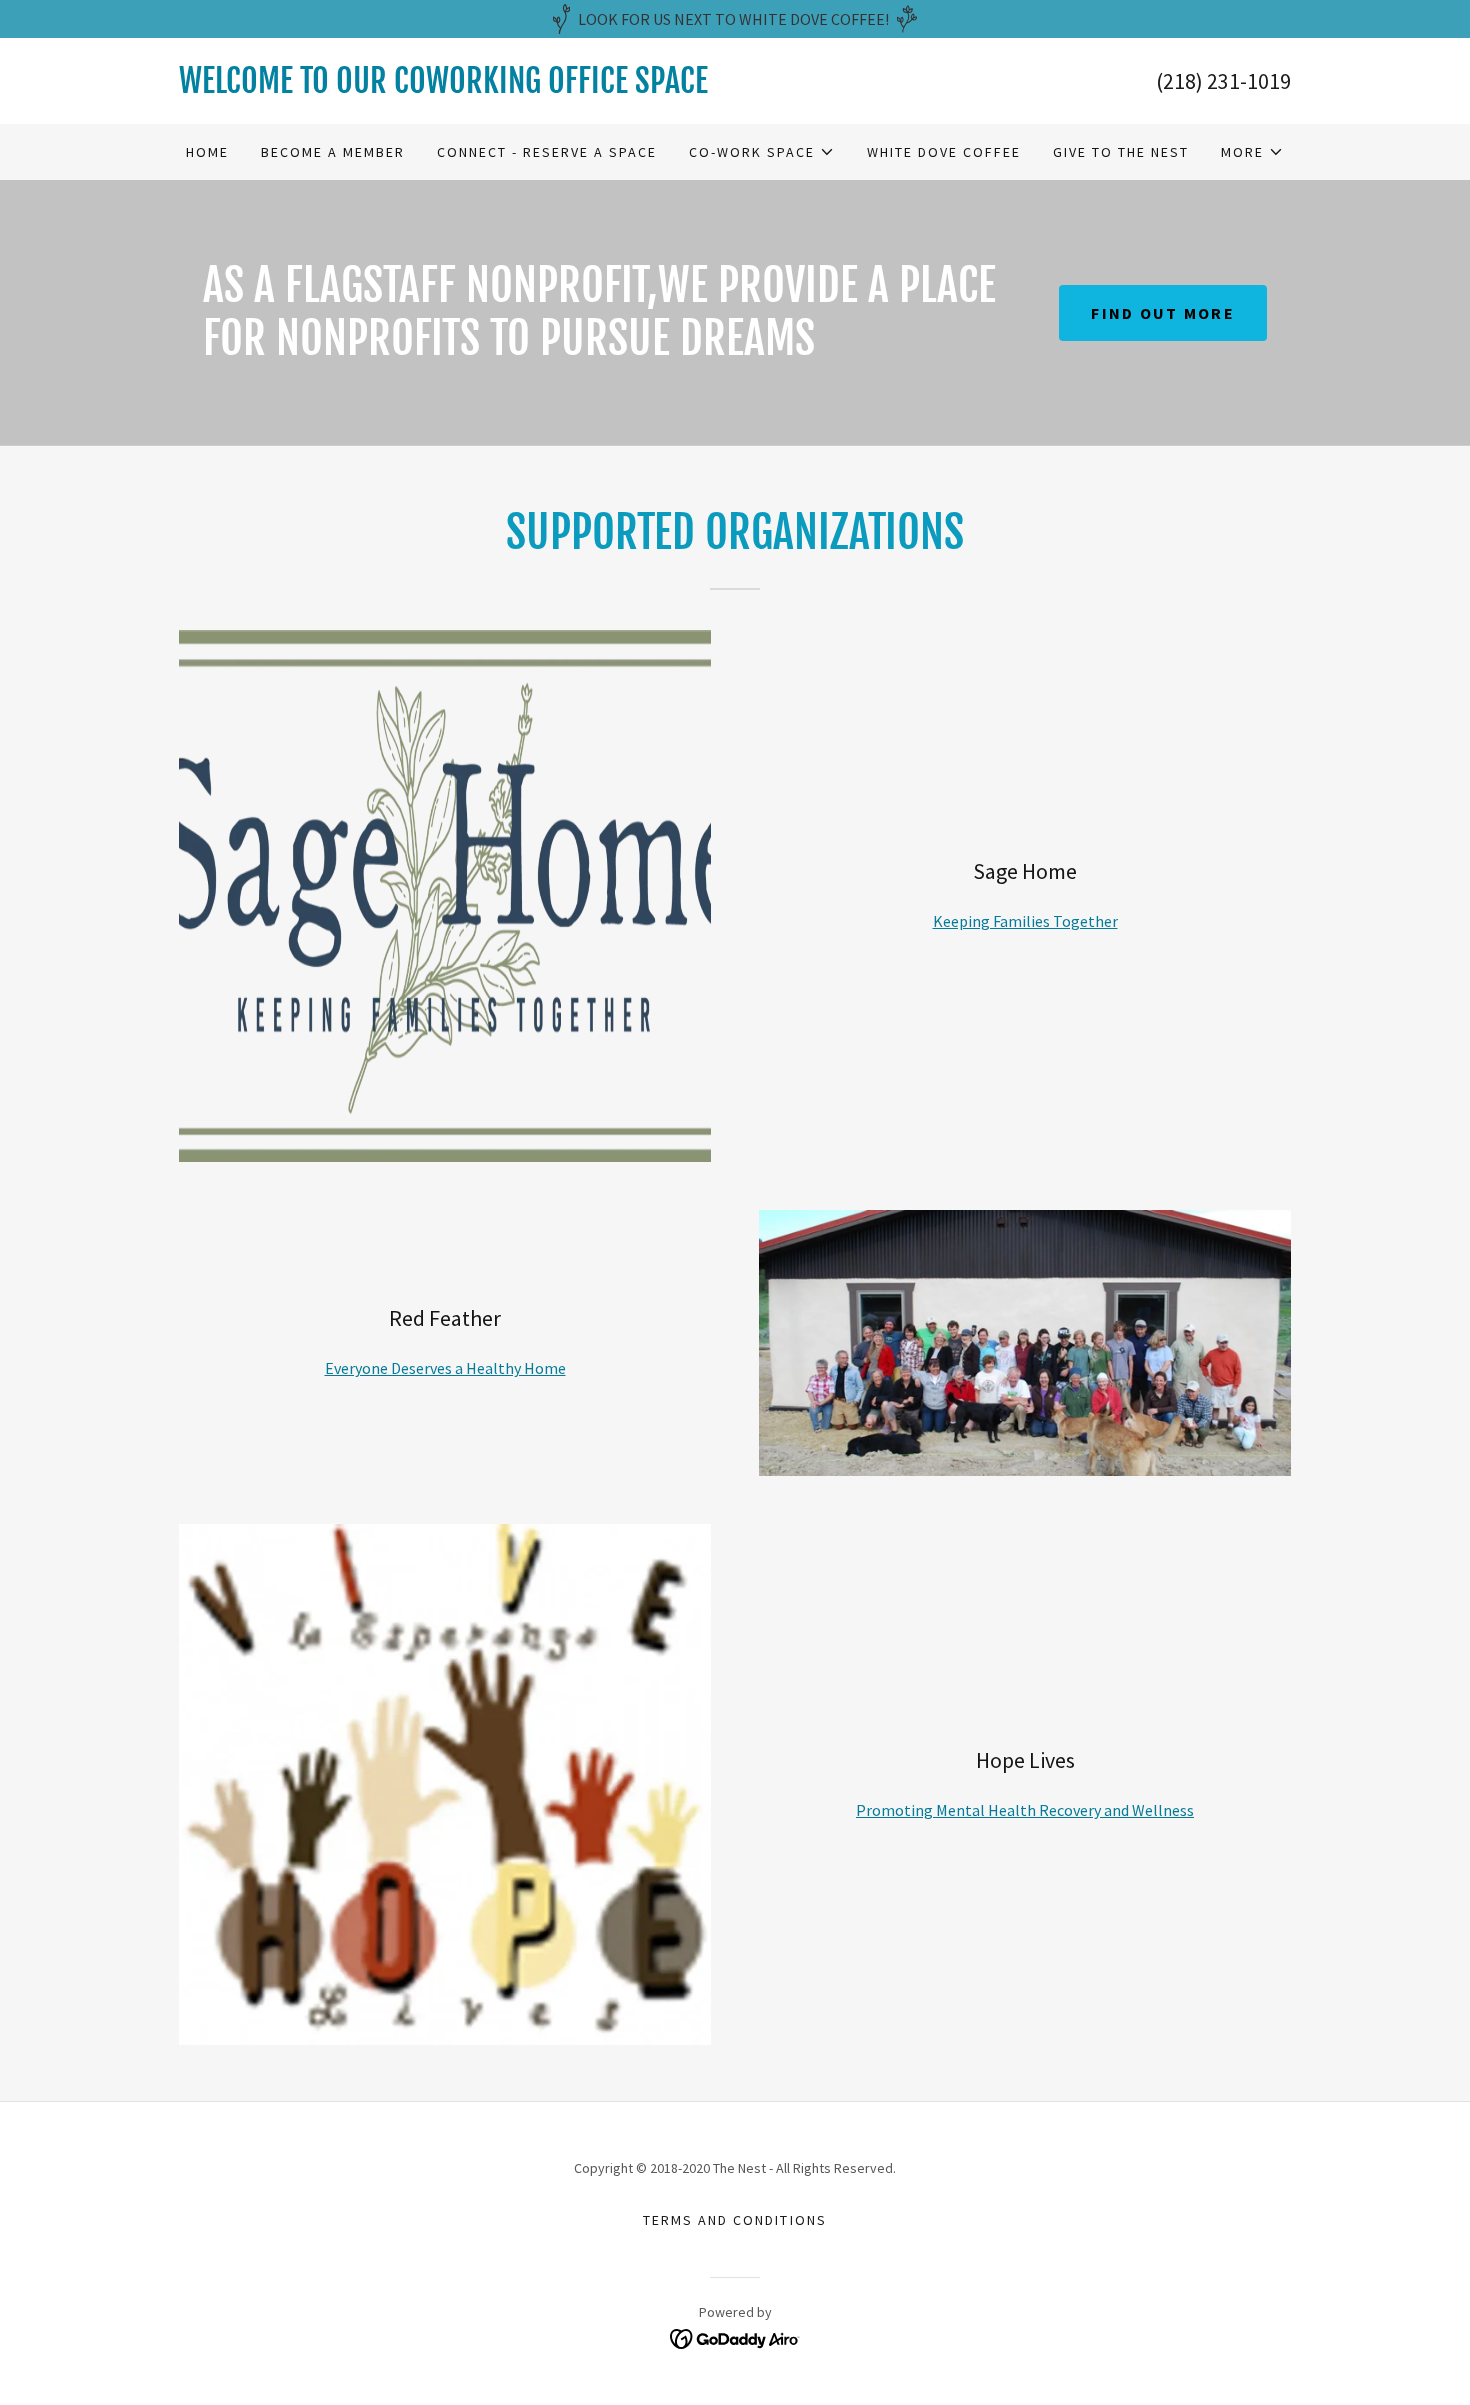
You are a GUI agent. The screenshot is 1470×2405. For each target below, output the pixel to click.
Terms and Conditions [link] (734, 2220)
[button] (762, 152)
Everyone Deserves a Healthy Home (445, 1368)
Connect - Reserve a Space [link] (547, 152)
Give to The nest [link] (1121, 152)
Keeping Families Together (1025, 921)
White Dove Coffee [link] (944, 152)
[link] (457, 87)
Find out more (1163, 313)
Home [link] (207, 152)
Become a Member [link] (333, 152)
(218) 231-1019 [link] (1223, 81)
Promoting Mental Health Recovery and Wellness (1025, 1810)
